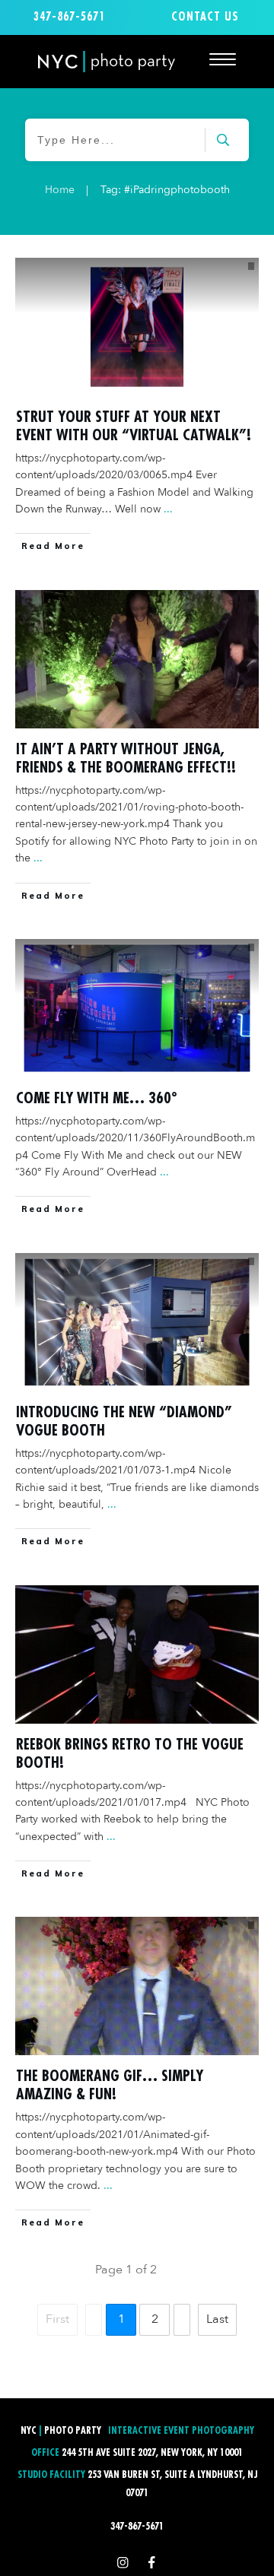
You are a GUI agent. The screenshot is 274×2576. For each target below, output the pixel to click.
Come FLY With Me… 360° (97, 1098)
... (168, 509)
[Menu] (223, 59)
